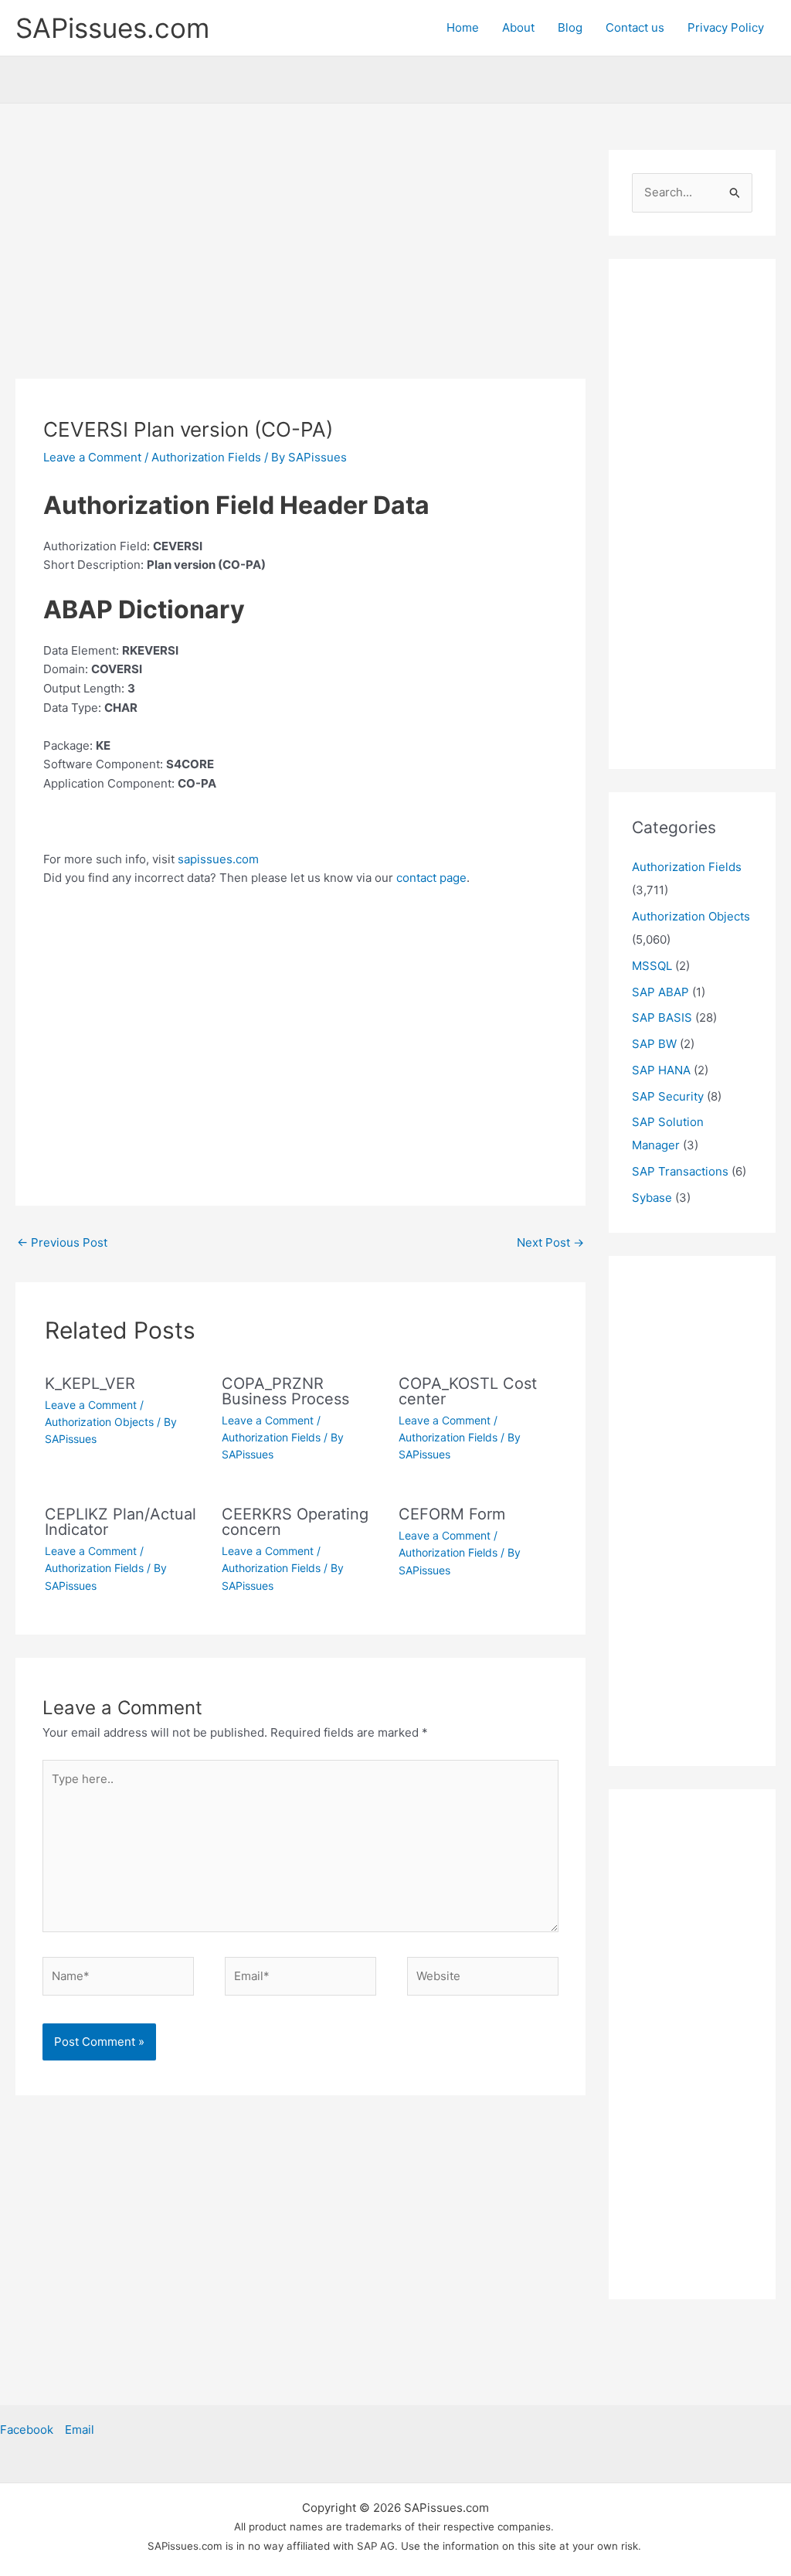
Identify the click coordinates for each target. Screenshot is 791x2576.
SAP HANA (661, 1070)
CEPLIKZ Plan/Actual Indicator (121, 1522)
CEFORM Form (452, 1514)
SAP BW (654, 1044)
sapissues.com (218, 859)
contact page (431, 878)
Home (463, 27)
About (518, 27)
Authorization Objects (99, 1422)
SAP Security (668, 1096)
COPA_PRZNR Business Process (285, 1391)
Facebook (27, 2430)
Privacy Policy (726, 27)
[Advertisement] (300, 264)
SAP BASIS (662, 1017)
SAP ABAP (660, 992)
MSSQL (652, 966)
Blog (570, 27)
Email (80, 2430)
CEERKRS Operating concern (295, 1522)
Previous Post (62, 1242)
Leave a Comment (92, 457)
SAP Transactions (680, 1171)
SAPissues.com (112, 28)
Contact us (635, 27)
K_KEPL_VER (90, 1383)
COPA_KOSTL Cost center (468, 1391)
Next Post (550, 1242)
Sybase (652, 1198)
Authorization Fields (206, 457)
